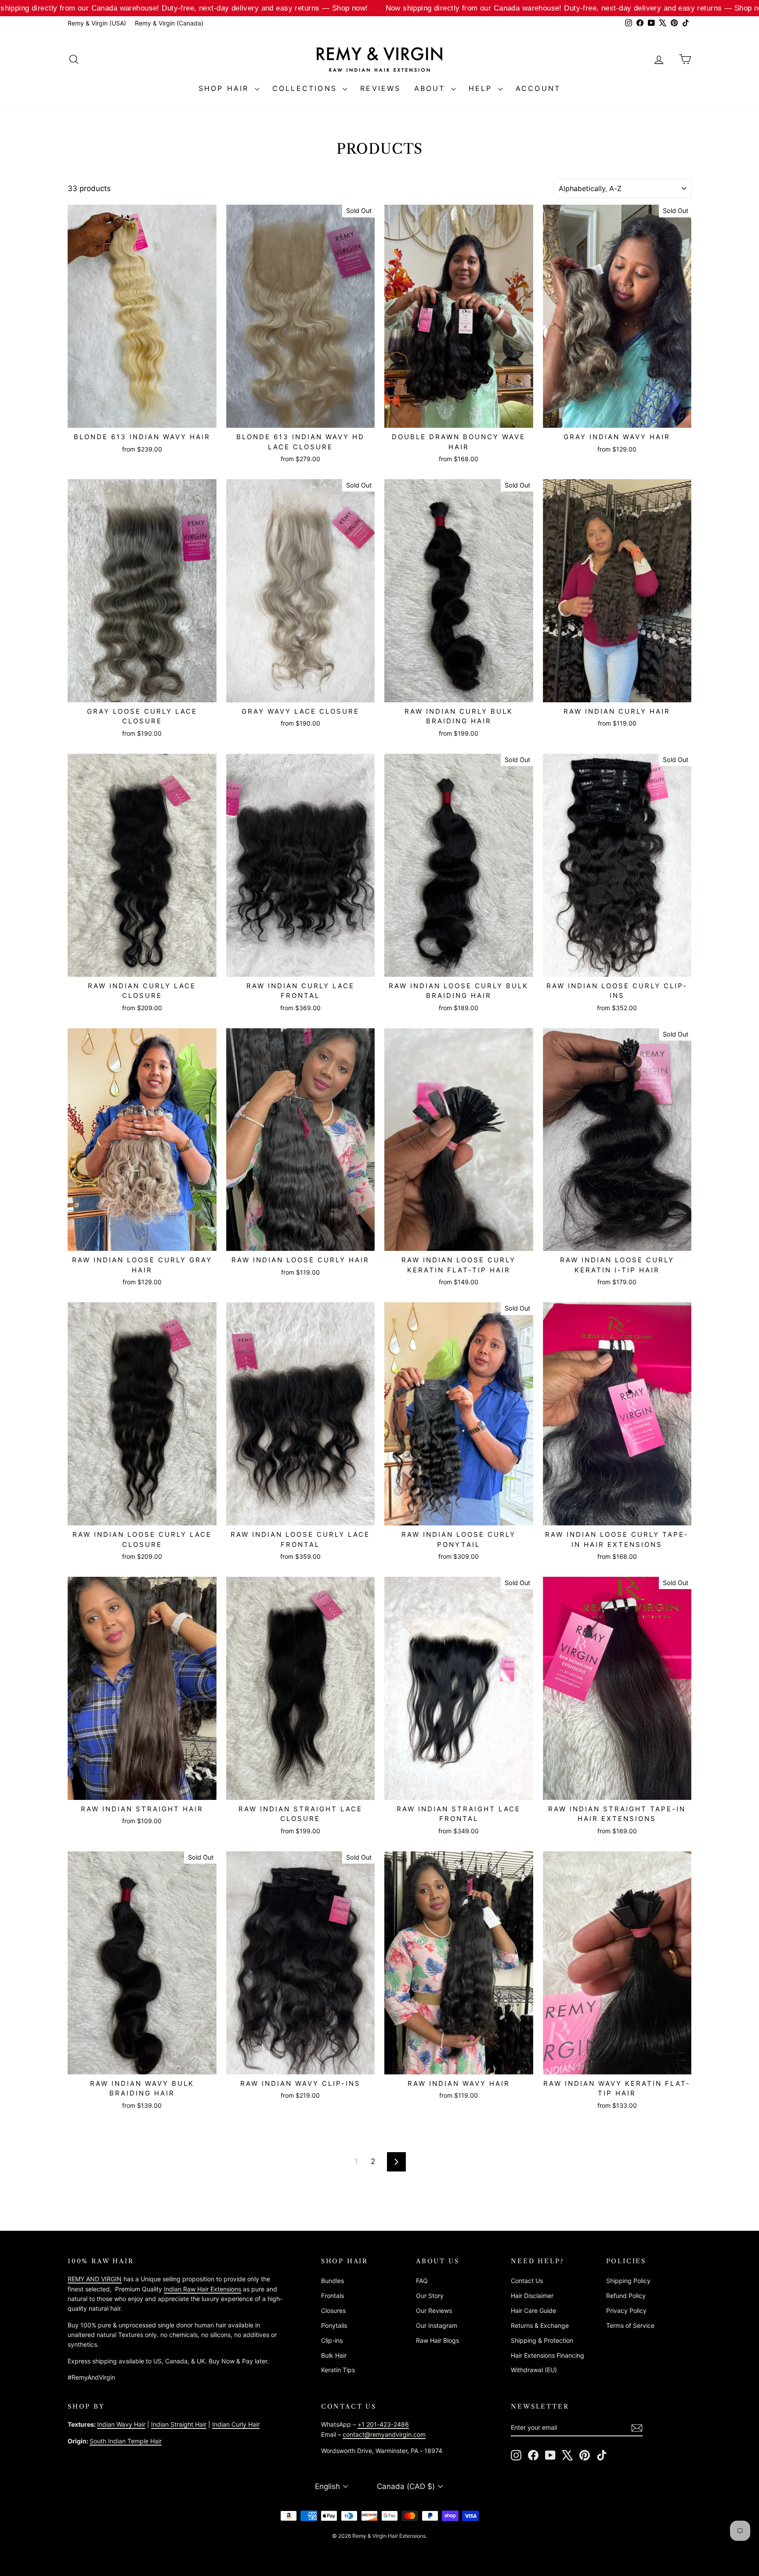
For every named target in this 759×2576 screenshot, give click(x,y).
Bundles (333, 2281)
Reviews (380, 88)
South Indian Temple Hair (126, 2441)
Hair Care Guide (533, 2310)
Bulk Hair (334, 2355)
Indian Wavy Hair (121, 2424)
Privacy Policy (626, 2310)
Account (538, 88)
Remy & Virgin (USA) (97, 23)
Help (482, 88)
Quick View (142, 418)
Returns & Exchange (540, 2325)
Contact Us (527, 2281)
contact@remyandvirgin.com (384, 2434)
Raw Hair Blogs (437, 2340)
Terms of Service (630, 2325)
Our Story (430, 2296)
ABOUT (432, 88)
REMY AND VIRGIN (95, 2279)
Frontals (333, 2296)
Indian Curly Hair (236, 2424)
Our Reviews (434, 2310)
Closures (333, 2310)
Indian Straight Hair (179, 2424)
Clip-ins (332, 2340)
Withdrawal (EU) (534, 2370)
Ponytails (334, 2325)
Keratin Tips (338, 2370)
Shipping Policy (628, 2281)
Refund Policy (626, 2296)
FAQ (422, 2281)
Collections (306, 88)
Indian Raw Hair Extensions (202, 2289)
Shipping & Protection (542, 2340)
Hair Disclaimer (532, 2296)
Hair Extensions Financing (548, 2355)
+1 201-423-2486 (383, 2424)
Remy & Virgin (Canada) (169, 23)
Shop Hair (226, 88)
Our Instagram (437, 2325)
